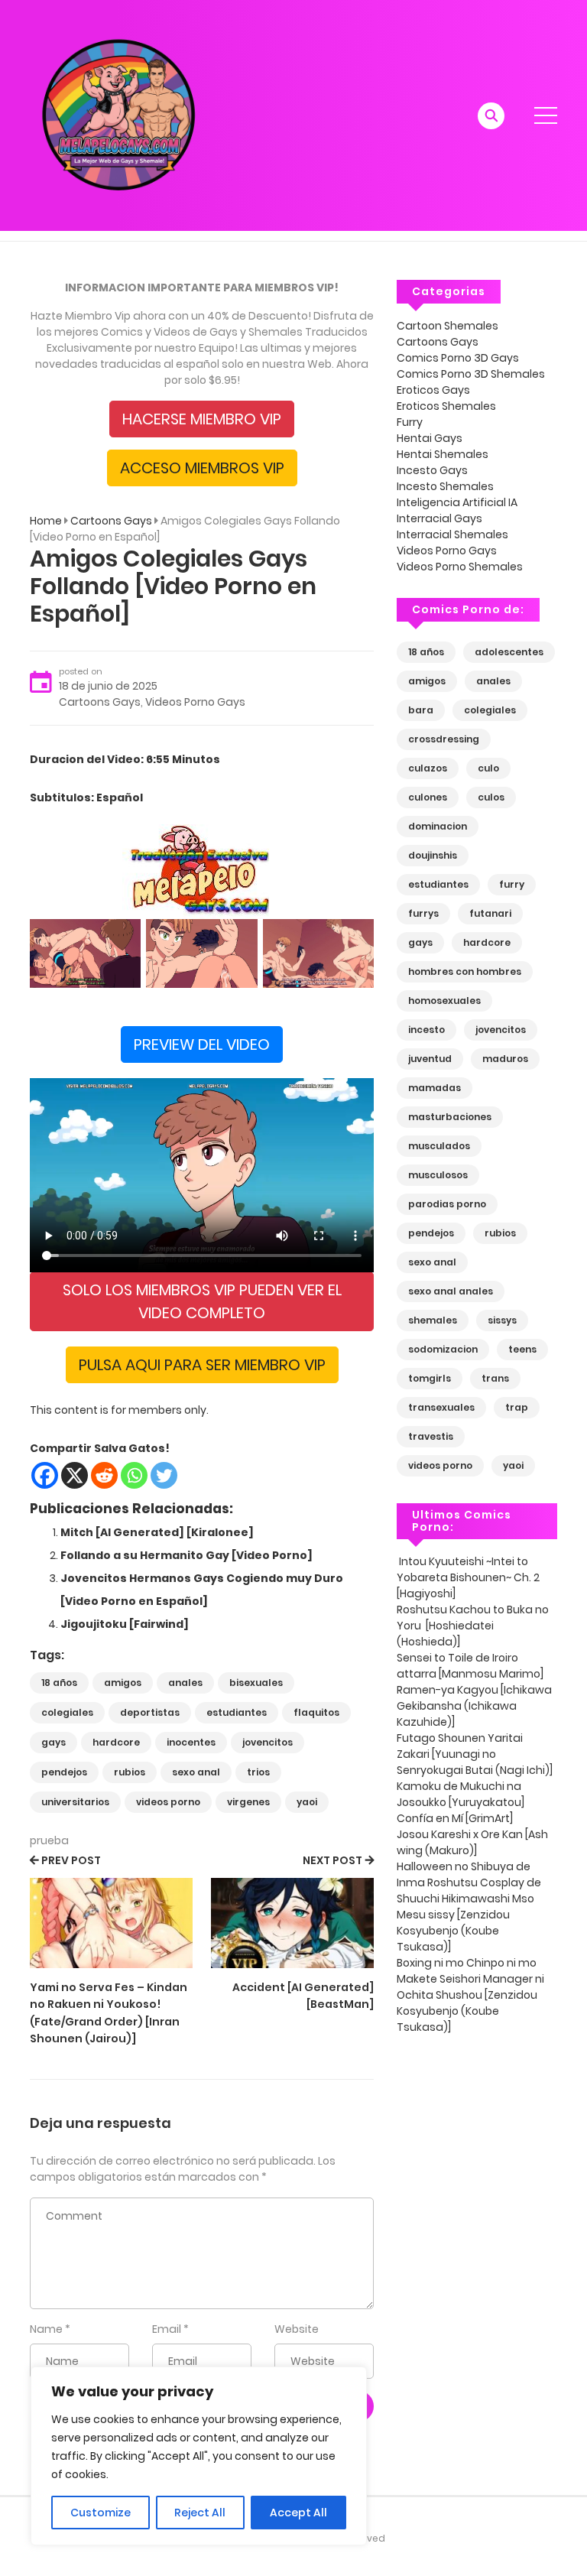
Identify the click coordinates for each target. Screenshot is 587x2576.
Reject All (200, 2513)
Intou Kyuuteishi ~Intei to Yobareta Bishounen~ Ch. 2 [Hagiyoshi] (468, 1577)
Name (46, 2329)
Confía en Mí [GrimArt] (456, 1818)
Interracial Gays (439, 518)
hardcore (116, 1742)
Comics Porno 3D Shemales (471, 374)
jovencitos (268, 1742)
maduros (505, 1059)
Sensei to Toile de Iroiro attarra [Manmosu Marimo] (470, 1666)
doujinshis (433, 855)
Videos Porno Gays (195, 702)
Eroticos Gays (433, 390)
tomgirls (430, 1378)
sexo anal (196, 1772)
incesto (426, 1030)
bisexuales (256, 1683)
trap (517, 1407)
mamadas (435, 1088)
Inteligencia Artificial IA (457, 502)
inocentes (191, 1742)
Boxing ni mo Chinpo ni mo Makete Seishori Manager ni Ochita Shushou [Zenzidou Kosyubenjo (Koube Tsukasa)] (470, 1995)
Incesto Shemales (445, 486)
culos (491, 797)
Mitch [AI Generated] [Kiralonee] (157, 1532)
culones (428, 797)
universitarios (75, 1802)
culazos (428, 768)
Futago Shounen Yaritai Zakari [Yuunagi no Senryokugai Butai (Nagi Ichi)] (475, 1754)
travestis (431, 1436)
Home (46, 521)
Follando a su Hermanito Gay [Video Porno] (186, 1555)
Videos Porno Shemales (460, 567)
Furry (410, 422)
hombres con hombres (465, 971)
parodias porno (447, 1204)
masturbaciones (450, 1117)
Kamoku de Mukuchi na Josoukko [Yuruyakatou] (462, 1794)
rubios (130, 1772)
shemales (433, 1320)
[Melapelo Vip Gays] (118, 115)
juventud (430, 1059)
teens (522, 1349)
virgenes (248, 1802)
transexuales (441, 1407)
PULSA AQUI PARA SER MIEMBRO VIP (202, 1365)
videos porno (168, 1802)
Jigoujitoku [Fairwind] (125, 1624)
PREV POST (71, 1860)
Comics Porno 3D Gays (458, 358)
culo (488, 768)
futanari (490, 913)
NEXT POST (332, 1860)
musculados (439, 1146)
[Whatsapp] (134, 1475)
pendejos (64, 1772)
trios (258, 1772)
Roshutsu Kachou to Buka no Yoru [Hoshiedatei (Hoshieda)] (473, 1626)
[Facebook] (45, 1475)
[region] (199, 2456)
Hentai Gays (430, 438)
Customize (101, 2513)
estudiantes (237, 1712)
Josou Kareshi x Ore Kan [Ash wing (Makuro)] (472, 1842)
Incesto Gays (432, 470)
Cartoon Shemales (448, 326)
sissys (502, 1320)
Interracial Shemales (452, 534)
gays (54, 1742)
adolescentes (509, 652)
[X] (75, 1475)
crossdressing (444, 739)
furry (512, 884)
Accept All (298, 2513)
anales (185, 1683)
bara (421, 710)
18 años (59, 1683)
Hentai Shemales (443, 454)
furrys (423, 913)
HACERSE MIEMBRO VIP (202, 419)
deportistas (150, 1712)
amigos (123, 1683)
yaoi (307, 1802)
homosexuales (444, 1001)
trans (495, 1378)
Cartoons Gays (111, 521)
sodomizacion (443, 1349)
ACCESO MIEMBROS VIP (202, 468)
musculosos (438, 1175)
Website (297, 2329)
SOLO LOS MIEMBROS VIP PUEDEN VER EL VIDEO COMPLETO (202, 1301)
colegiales (67, 1712)
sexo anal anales (451, 1291)
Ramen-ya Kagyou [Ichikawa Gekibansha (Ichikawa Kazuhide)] (474, 1706)
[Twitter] (164, 1475)
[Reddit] (104, 1475)
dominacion (438, 826)
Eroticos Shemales (446, 406)
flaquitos (316, 1712)
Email (167, 2329)
